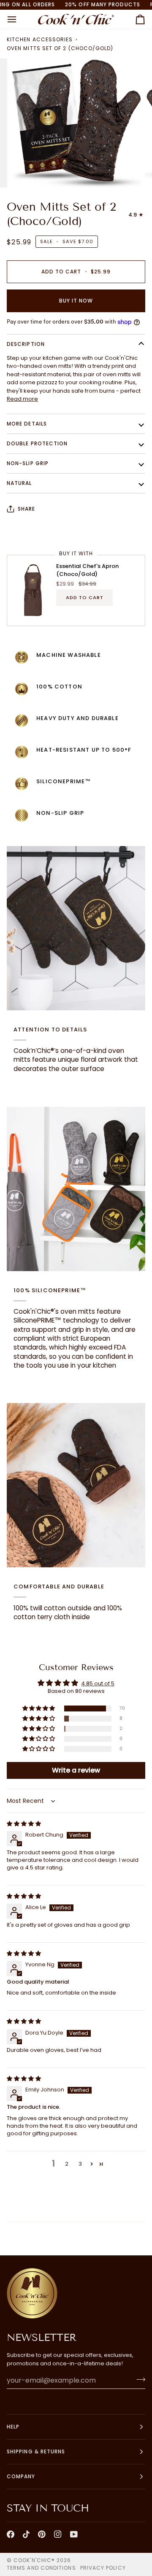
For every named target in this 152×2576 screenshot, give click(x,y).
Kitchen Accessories (40, 39)
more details (27, 424)
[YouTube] (74, 2534)
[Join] (138, 2379)
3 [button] (80, 2164)
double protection (37, 443)
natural (19, 483)
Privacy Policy (103, 2568)
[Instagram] (58, 2534)
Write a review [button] (76, 1770)
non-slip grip (28, 463)
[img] (24, 1824)
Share (26, 509)
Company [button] (21, 2476)
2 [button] (67, 2164)
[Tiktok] (26, 2534)
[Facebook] (11, 2534)
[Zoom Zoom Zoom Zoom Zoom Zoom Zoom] (76, 123)
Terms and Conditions (41, 2568)
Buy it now (76, 301)
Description (26, 344)
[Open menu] (19, 19)
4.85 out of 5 (98, 1683)
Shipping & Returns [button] (36, 2451)
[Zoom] (27, 172)
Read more (22, 399)
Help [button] (13, 2427)
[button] (39, 1709)
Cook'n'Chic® (34, 2560)
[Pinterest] (42, 2534)
